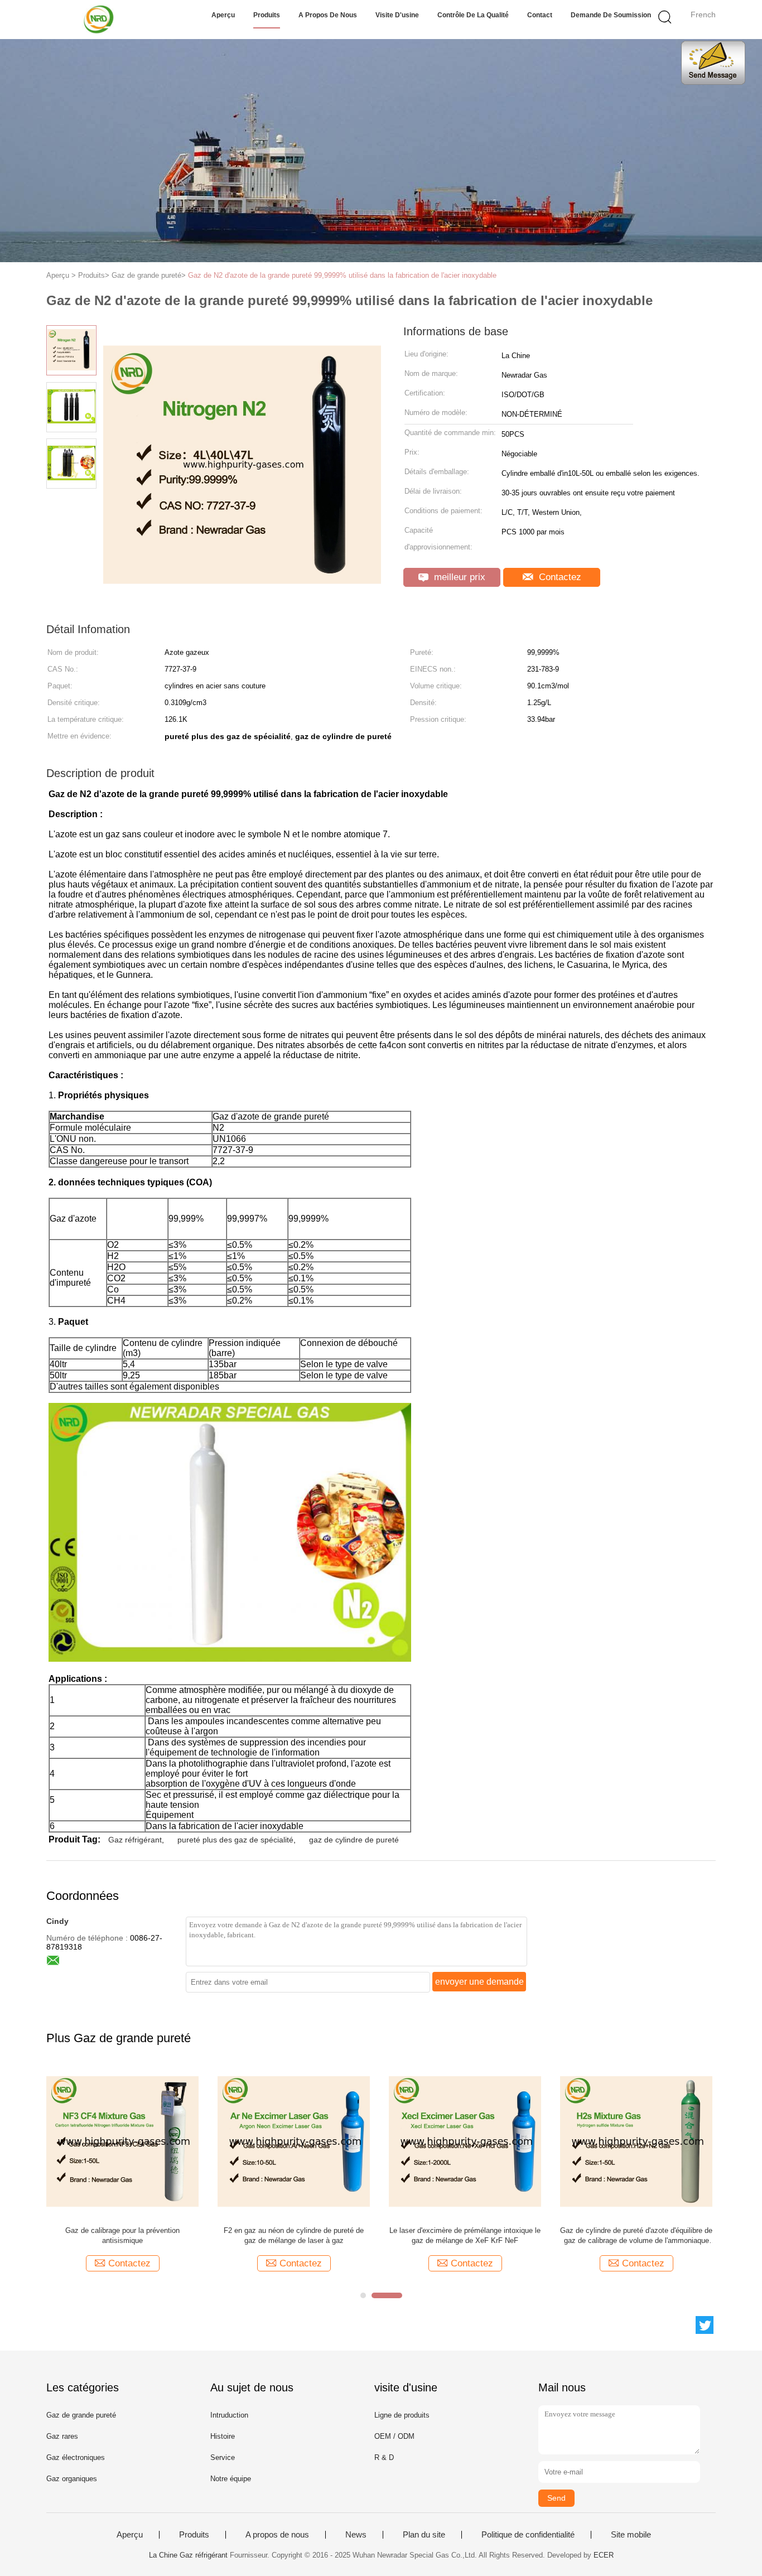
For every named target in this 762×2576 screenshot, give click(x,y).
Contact (540, 15)
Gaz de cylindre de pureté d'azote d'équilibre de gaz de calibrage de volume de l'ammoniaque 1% (636, 2236)
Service (223, 2457)
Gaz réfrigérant (135, 1840)
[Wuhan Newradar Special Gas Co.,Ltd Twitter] (705, 2325)
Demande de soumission (611, 15)
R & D (384, 2457)
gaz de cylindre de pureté (354, 1840)
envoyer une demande (479, 1982)
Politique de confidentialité (528, 2535)
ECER (604, 2555)
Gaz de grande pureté (81, 2415)
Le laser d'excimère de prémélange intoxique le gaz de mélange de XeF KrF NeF (465, 2235)
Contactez (559, 577)
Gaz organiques (72, 2479)
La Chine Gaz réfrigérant (188, 2555)
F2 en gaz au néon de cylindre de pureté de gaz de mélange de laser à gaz (294, 2235)
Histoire (223, 2436)
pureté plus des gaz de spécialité (235, 1840)
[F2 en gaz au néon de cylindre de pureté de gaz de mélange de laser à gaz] (294, 2141)
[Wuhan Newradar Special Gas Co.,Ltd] (101, 20)
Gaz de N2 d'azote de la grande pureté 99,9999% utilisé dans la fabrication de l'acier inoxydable (342, 275)
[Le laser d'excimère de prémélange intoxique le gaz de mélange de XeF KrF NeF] (465, 2141)
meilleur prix (458, 577)
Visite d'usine (397, 15)
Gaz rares (62, 2436)
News (356, 2535)
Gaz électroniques (76, 2457)
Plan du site (424, 2535)
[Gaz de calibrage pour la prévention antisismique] (122, 2141)
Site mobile (631, 2535)
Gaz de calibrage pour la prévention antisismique (122, 2235)
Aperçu (223, 15)
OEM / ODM (394, 2436)
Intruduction (229, 2415)
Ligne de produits (402, 2415)
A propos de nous (328, 15)
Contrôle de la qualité (473, 15)
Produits (267, 15)
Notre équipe (231, 2479)
